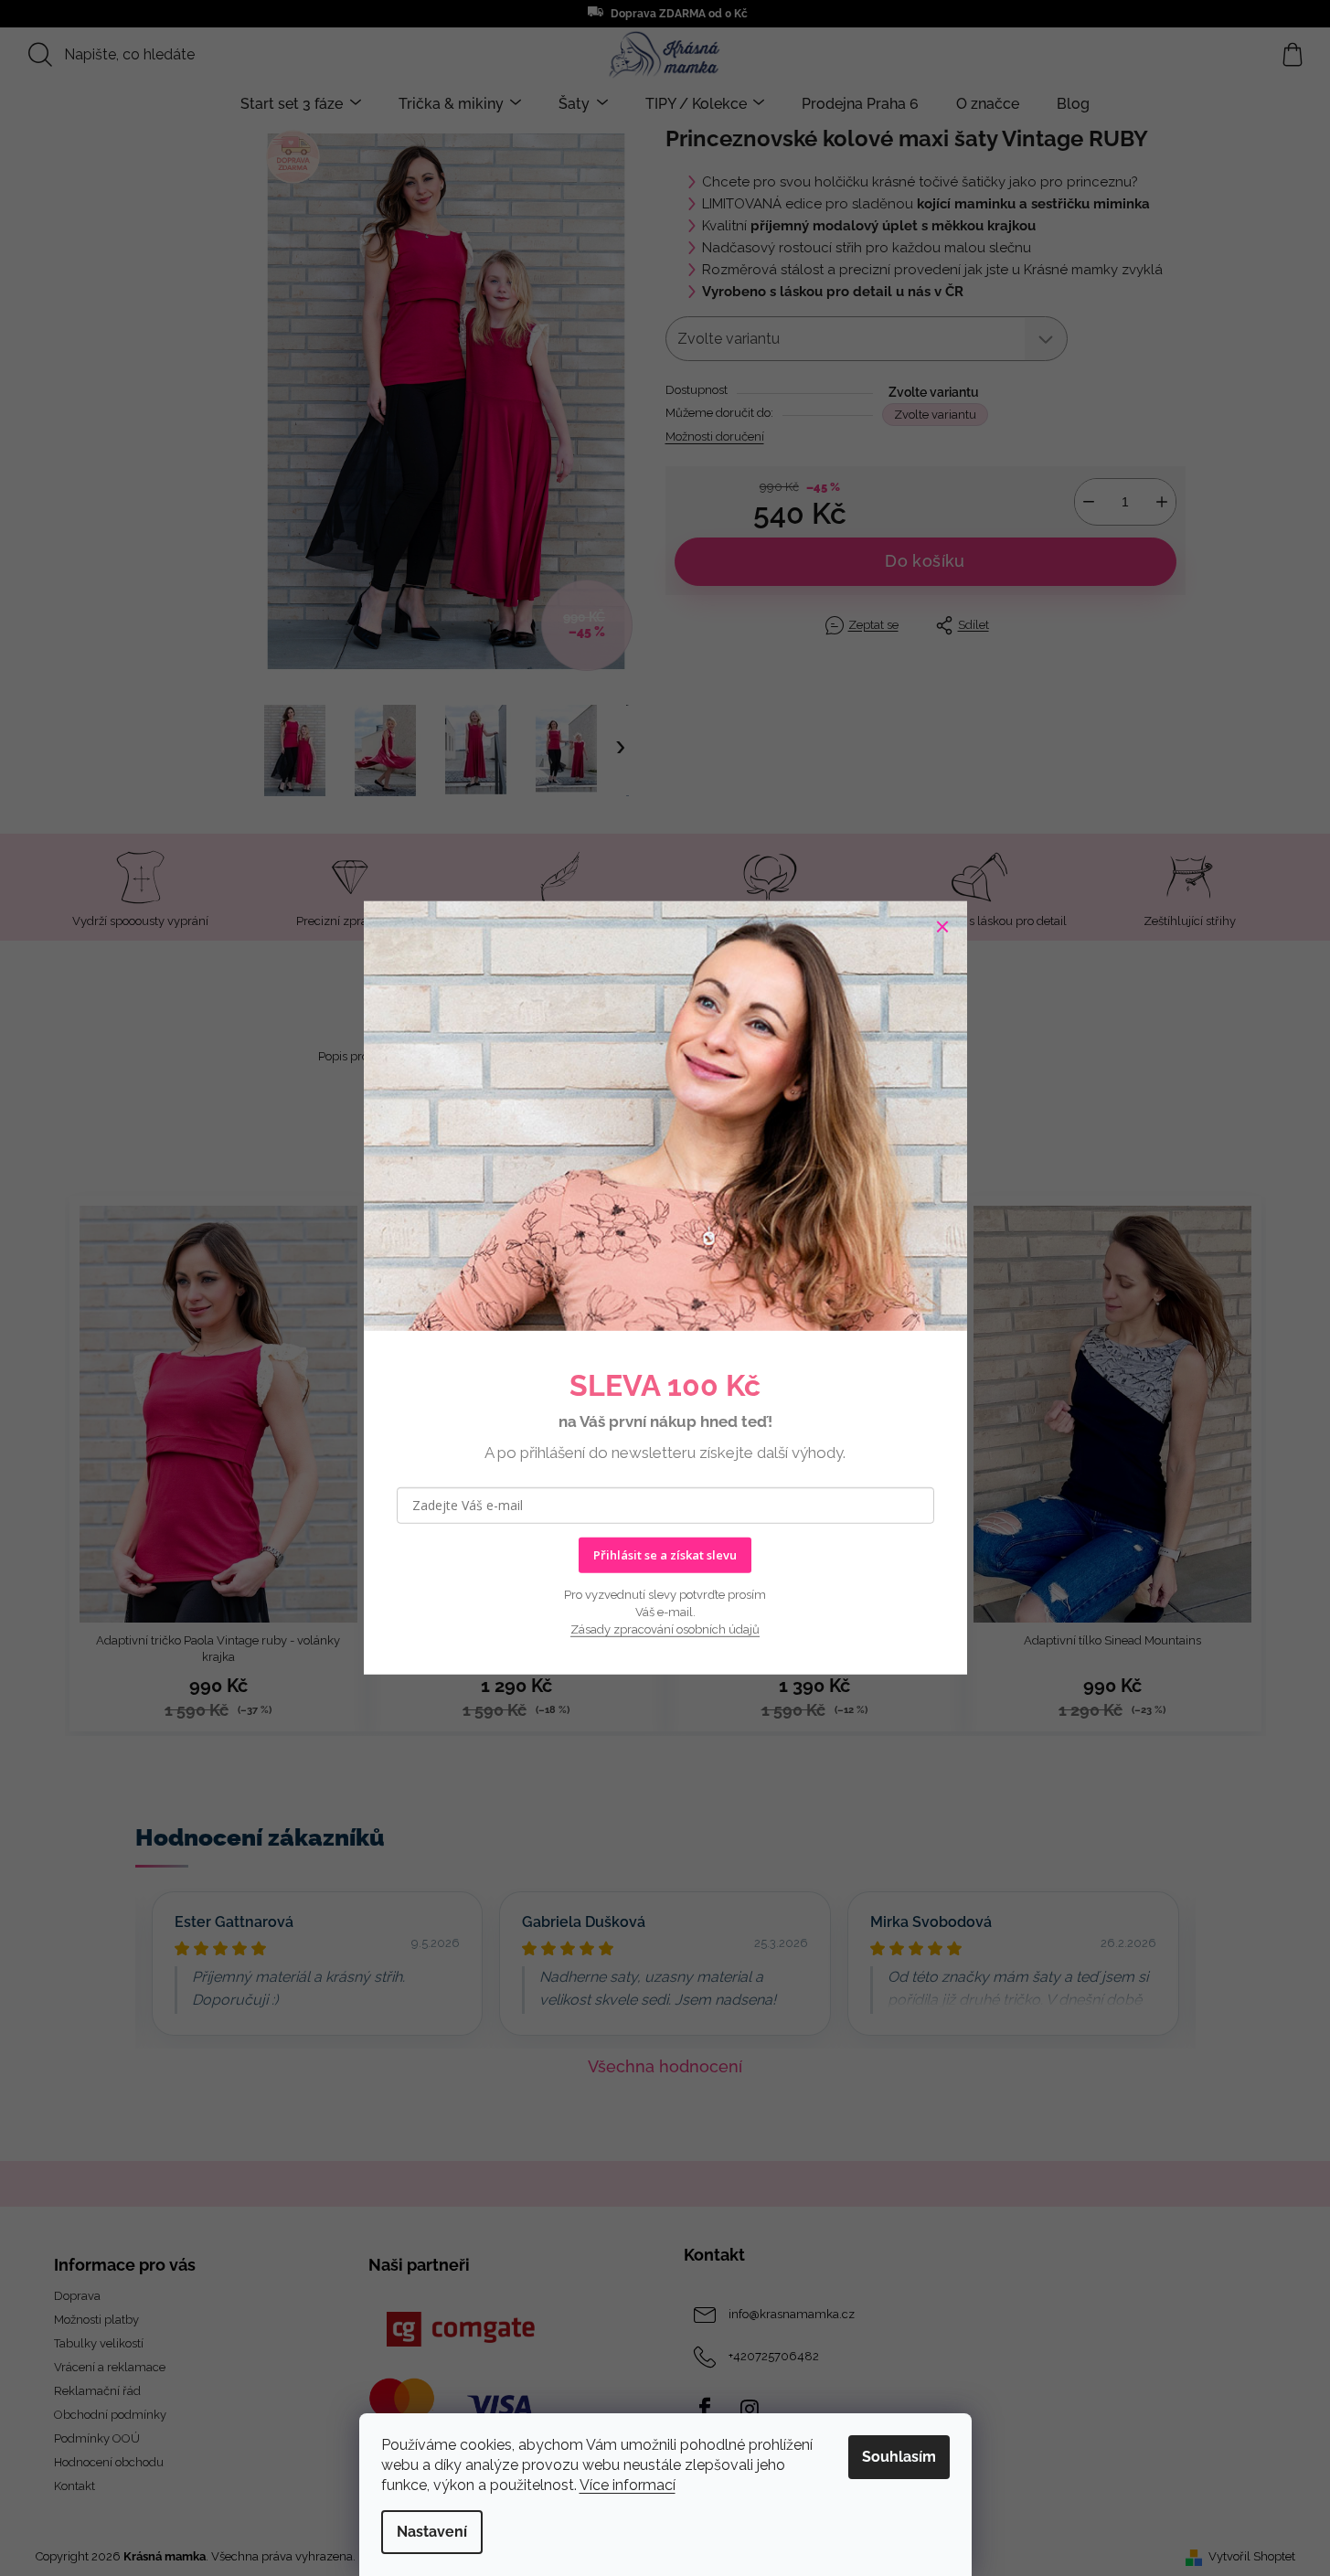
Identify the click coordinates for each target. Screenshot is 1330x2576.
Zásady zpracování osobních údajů (665, 1629)
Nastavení (432, 2532)
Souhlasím (899, 2457)
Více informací (628, 2485)
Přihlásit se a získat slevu (665, 1555)
